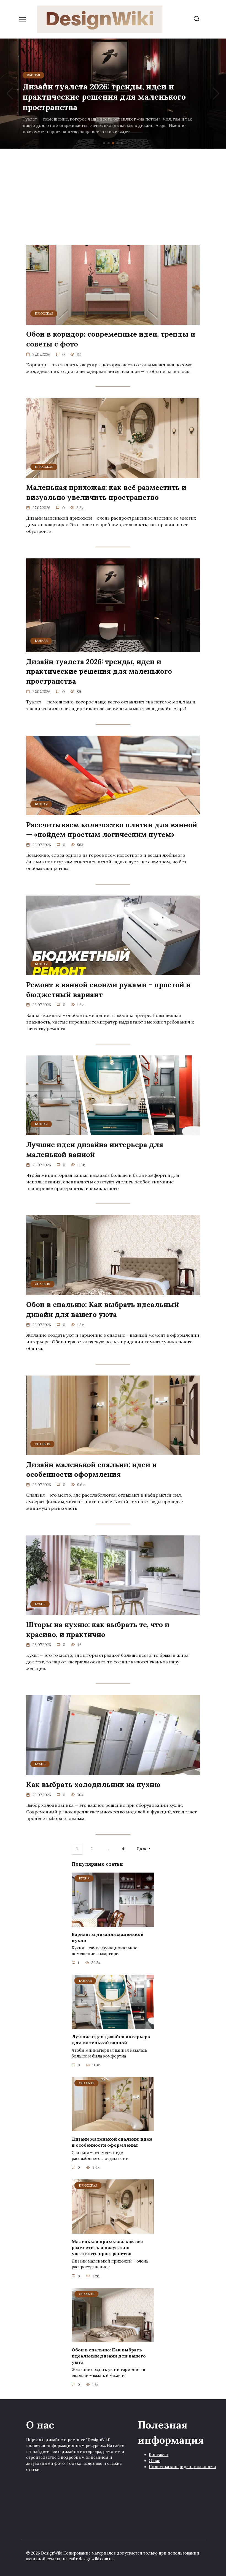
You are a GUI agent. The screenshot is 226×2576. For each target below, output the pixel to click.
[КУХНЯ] (113, 1612)
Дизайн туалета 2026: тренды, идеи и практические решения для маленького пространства (99, 671)
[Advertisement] (113, 195)
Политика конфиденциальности (182, 2467)
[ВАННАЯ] (113, 649)
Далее (143, 1849)
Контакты (159, 2455)
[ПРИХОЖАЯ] (113, 321)
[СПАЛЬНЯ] (113, 1292)
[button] (104, 143)
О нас (154, 2461)
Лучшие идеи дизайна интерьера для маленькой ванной (95, 1149)
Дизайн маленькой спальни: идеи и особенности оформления (92, 1469)
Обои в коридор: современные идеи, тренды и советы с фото (111, 339)
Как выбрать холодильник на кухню (93, 1784)
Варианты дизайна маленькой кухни (108, 1937)
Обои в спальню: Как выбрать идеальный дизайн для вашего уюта (103, 1309)
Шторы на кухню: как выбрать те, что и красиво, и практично (98, 1629)
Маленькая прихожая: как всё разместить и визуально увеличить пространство (106, 492)
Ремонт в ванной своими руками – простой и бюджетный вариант (108, 989)
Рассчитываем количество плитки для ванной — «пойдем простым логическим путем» (112, 829)
